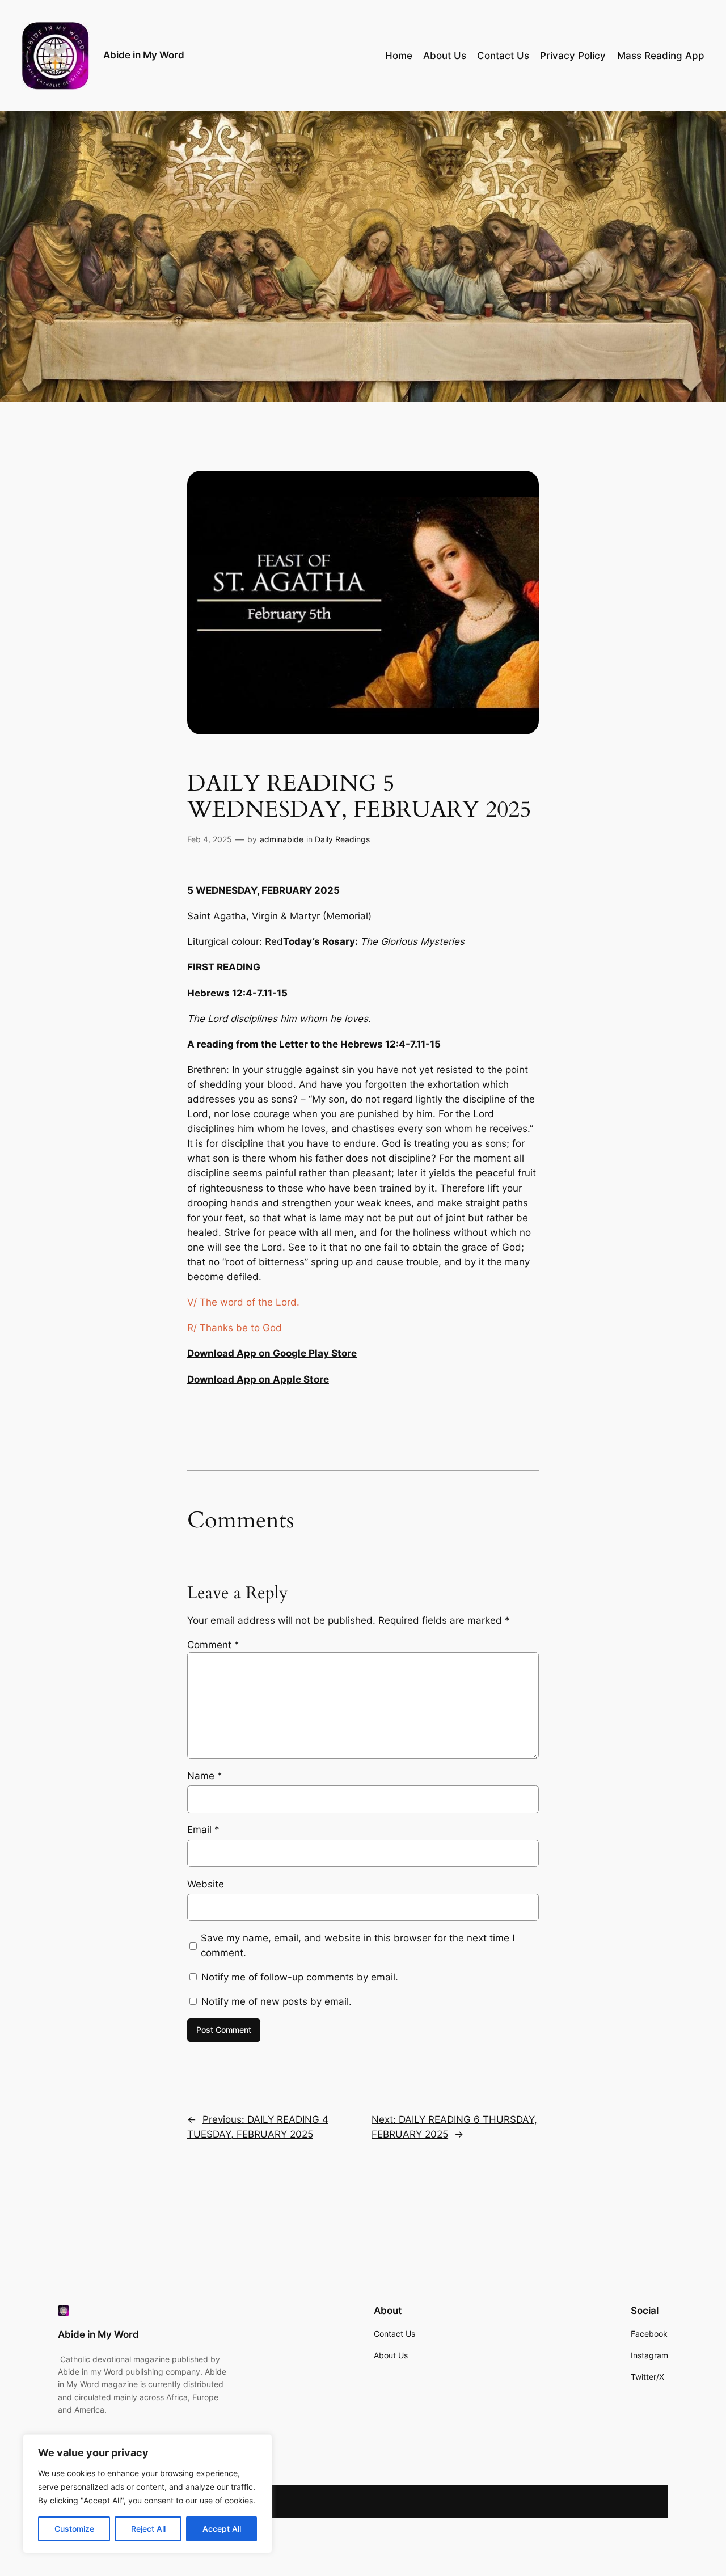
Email (203, 1830)
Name (205, 1776)
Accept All (222, 2529)
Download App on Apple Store (258, 1379)
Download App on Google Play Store (272, 1353)
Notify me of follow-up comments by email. (300, 1977)
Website (206, 1884)
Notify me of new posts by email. (277, 2001)
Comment (213, 1645)
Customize (74, 2529)
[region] (147, 2494)
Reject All (148, 2529)
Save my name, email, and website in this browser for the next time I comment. (358, 1945)
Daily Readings (342, 839)
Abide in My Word (144, 55)
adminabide (282, 839)
